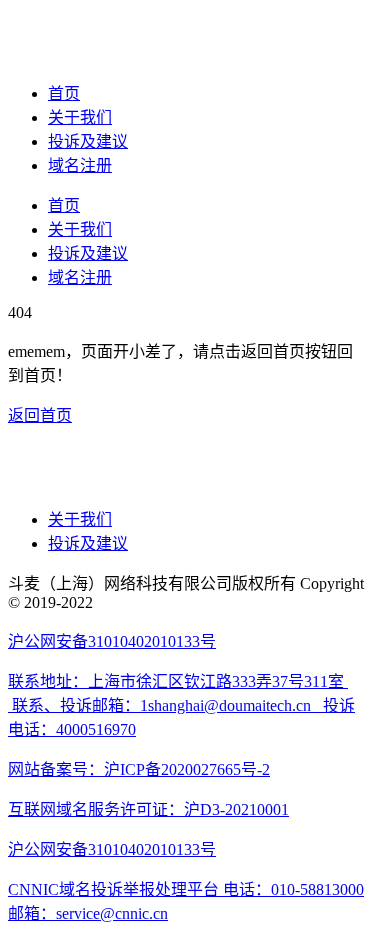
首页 (64, 93)
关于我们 (80, 117)
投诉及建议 (88, 141)
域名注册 (80, 165)
